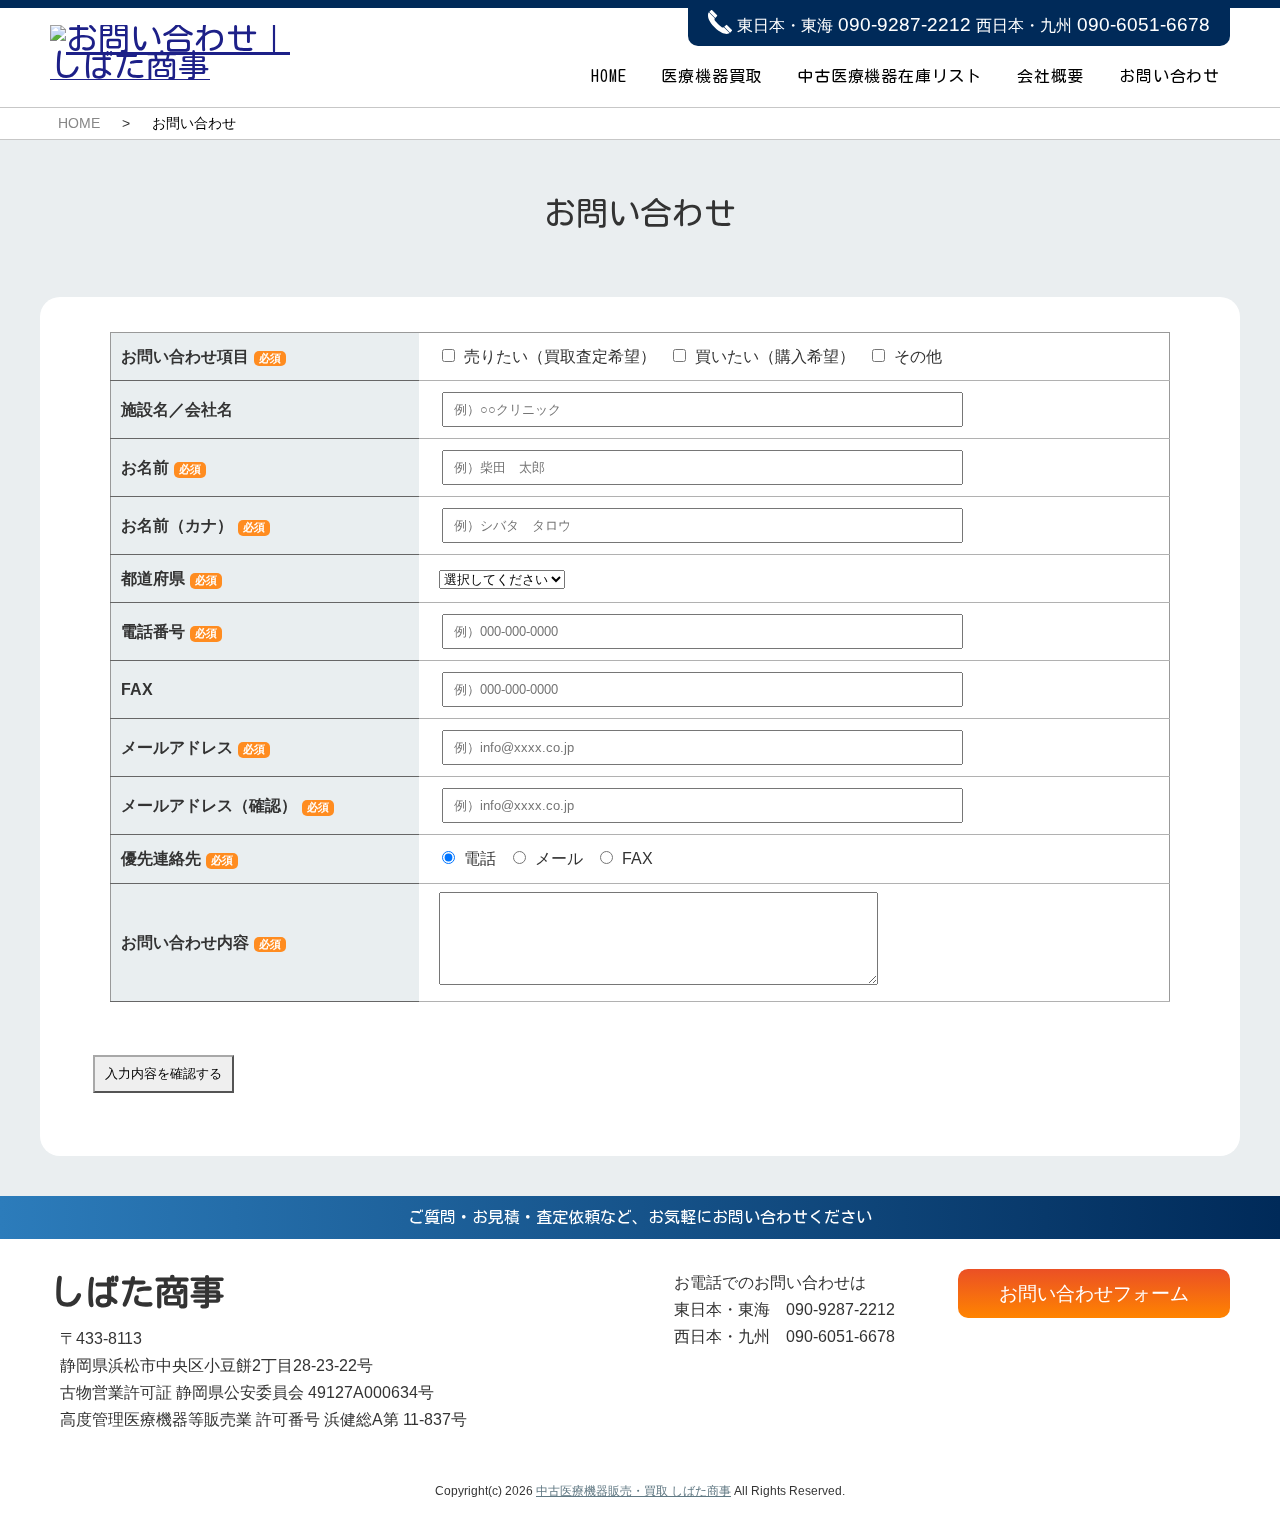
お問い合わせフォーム (1094, 1293)
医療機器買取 (711, 76)
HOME (608, 76)
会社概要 (1050, 76)
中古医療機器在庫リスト (889, 76)
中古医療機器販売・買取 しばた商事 (633, 1491)
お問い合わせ (1169, 76)
